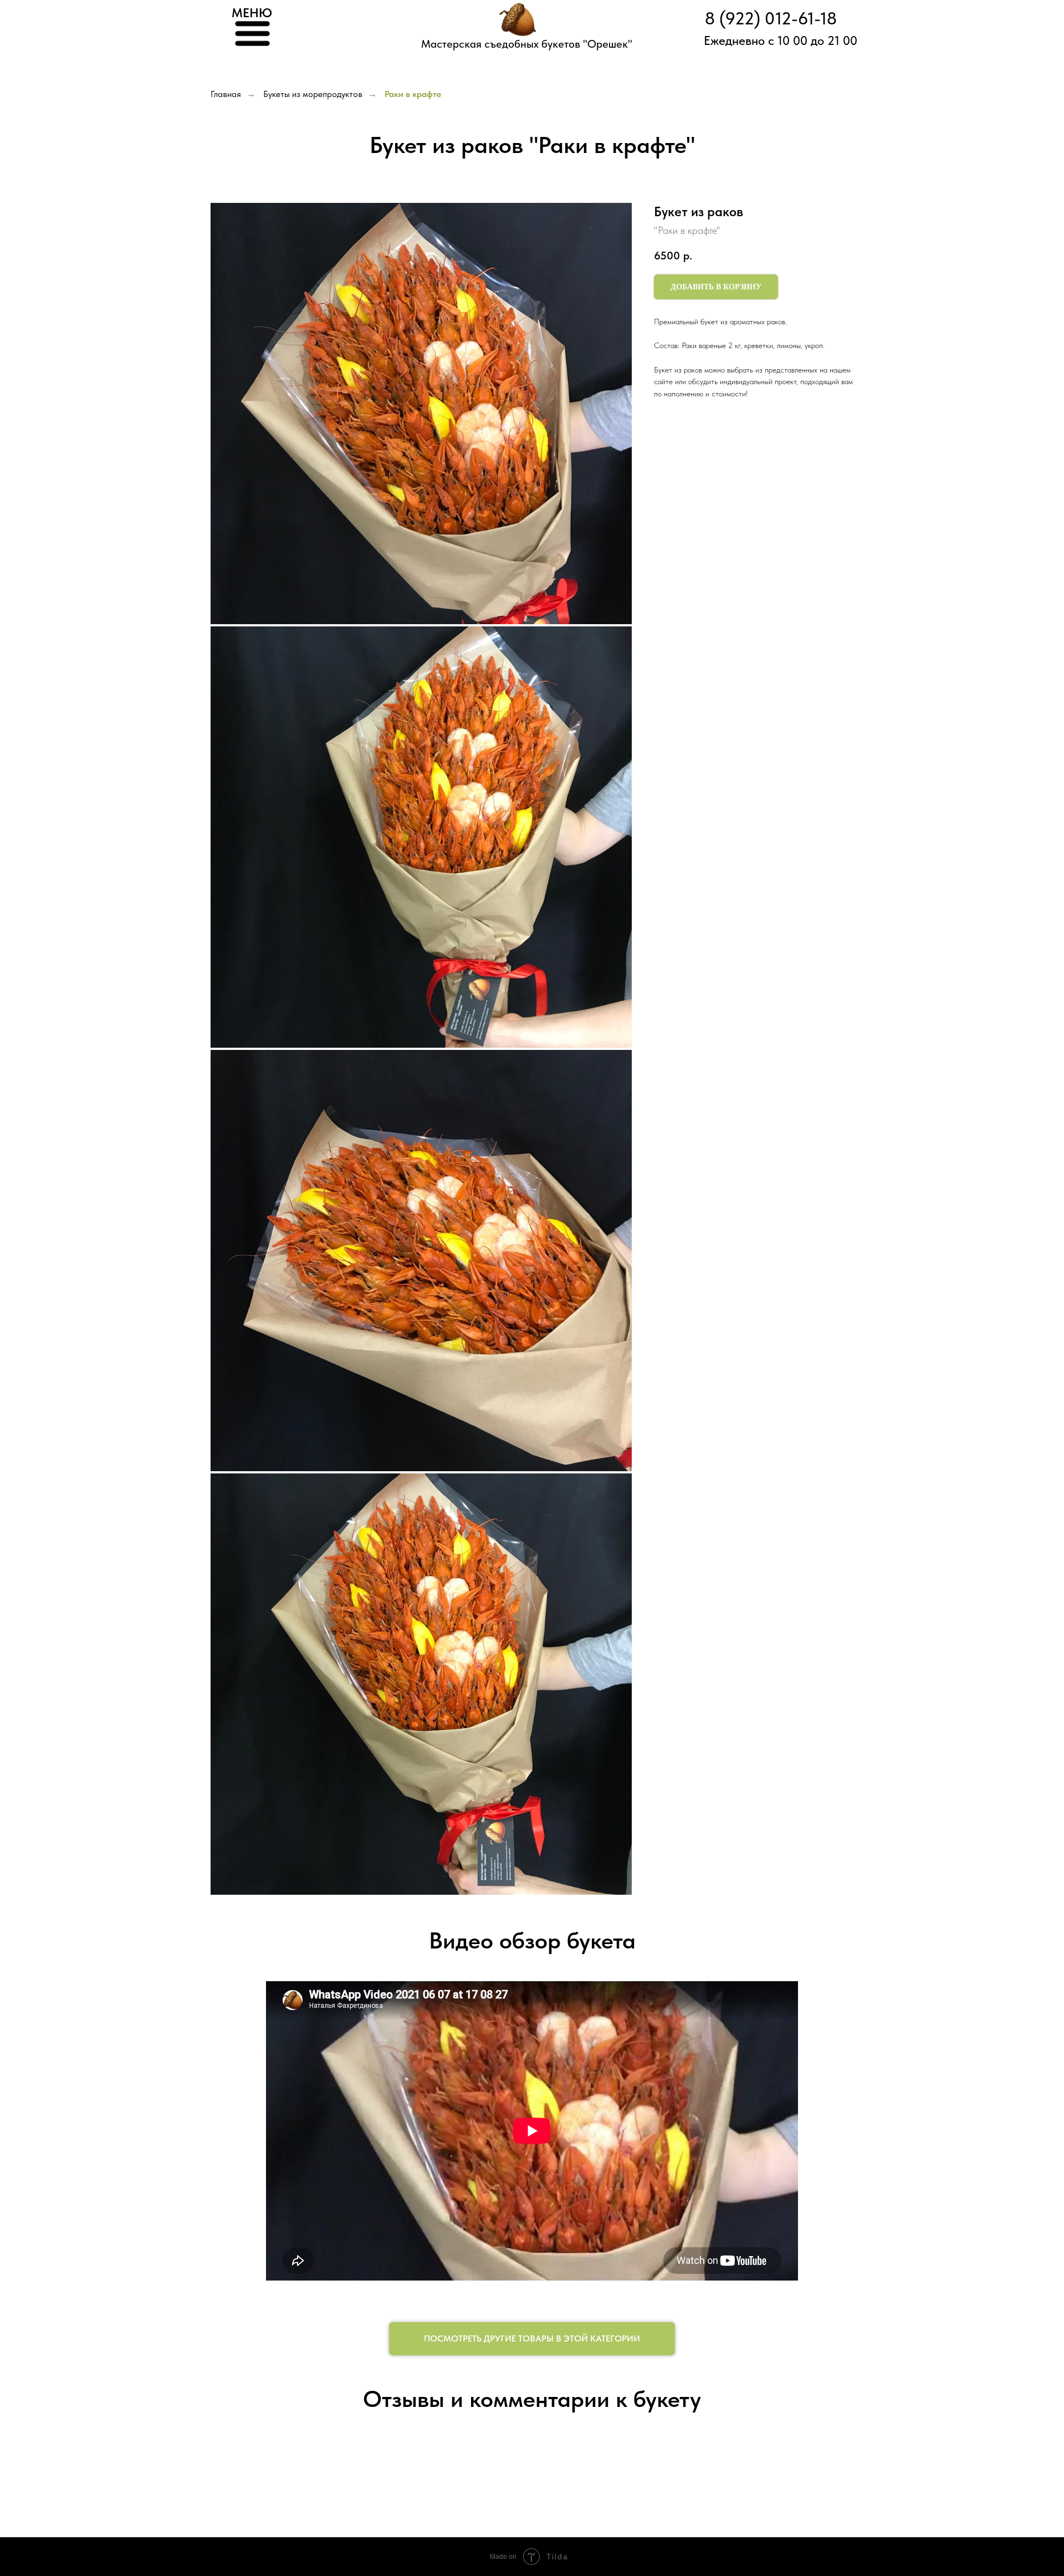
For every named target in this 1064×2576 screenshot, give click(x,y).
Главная (226, 94)
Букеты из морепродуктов (313, 94)
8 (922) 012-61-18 (771, 19)
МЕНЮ (252, 13)
